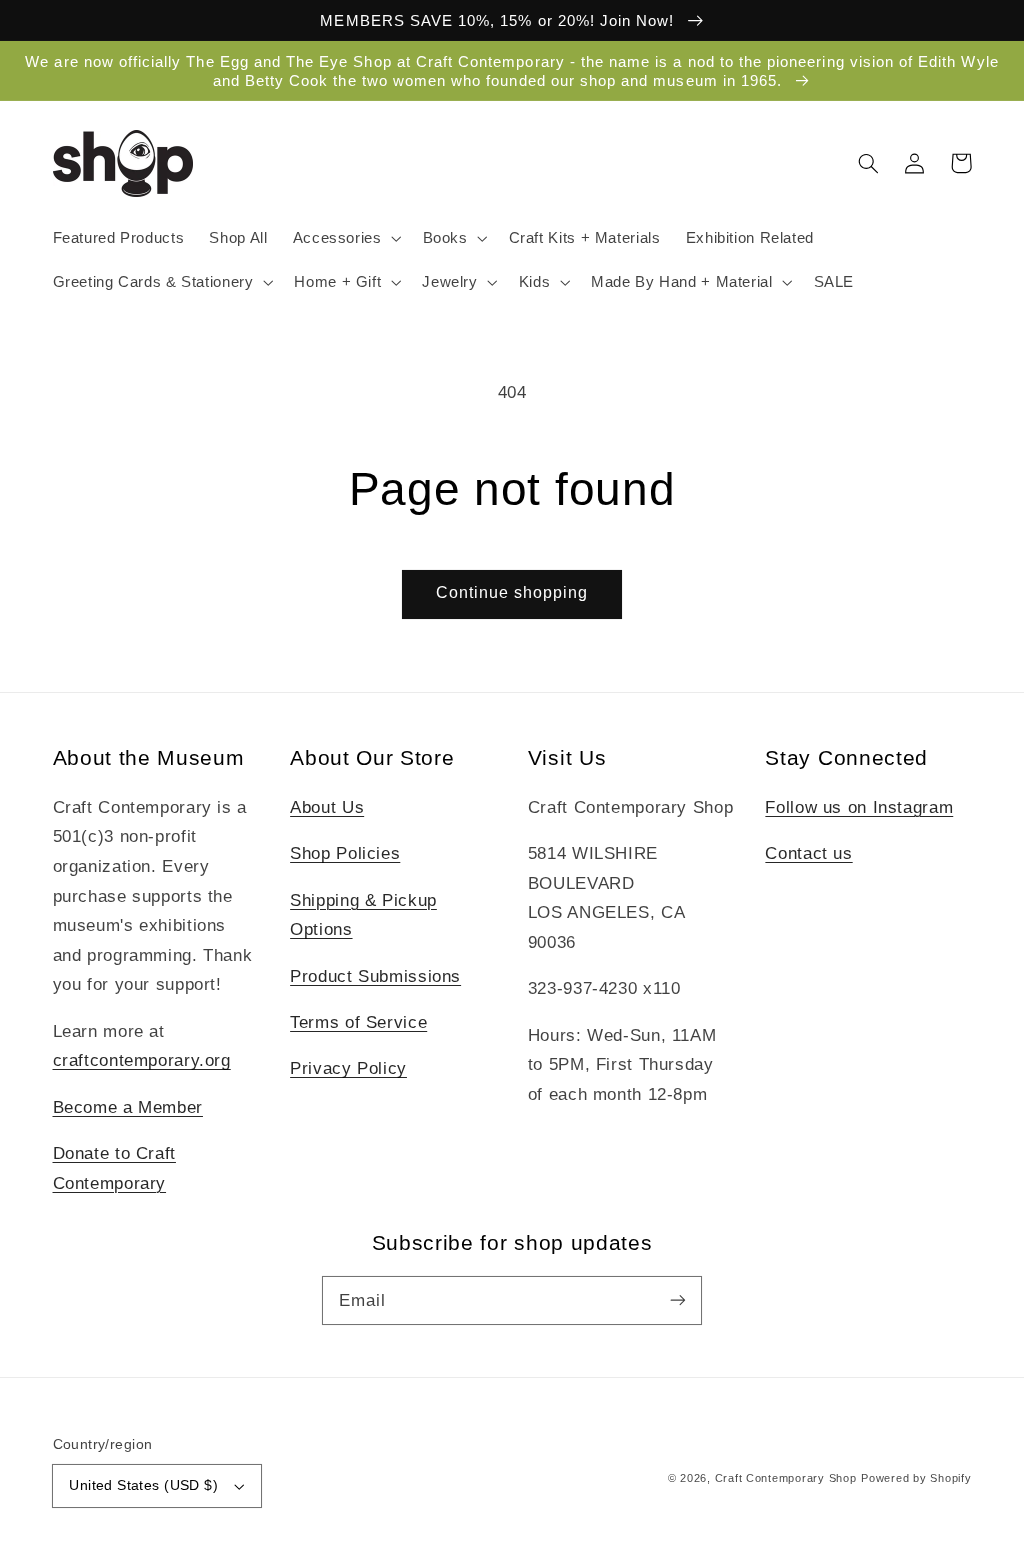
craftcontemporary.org (142, 1060)
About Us (327, 807)
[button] (345, 238)
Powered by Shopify (916, 1478)
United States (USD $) (143, 1485)
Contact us (808, 853)
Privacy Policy (348, 1068)
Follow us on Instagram (859, 807)
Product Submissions (375, 976)
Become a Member (128, 1107)
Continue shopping (512, 592)
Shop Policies (345, 853)
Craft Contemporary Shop (786, 1478)
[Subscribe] (678, 1300)
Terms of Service (358, 1022)
